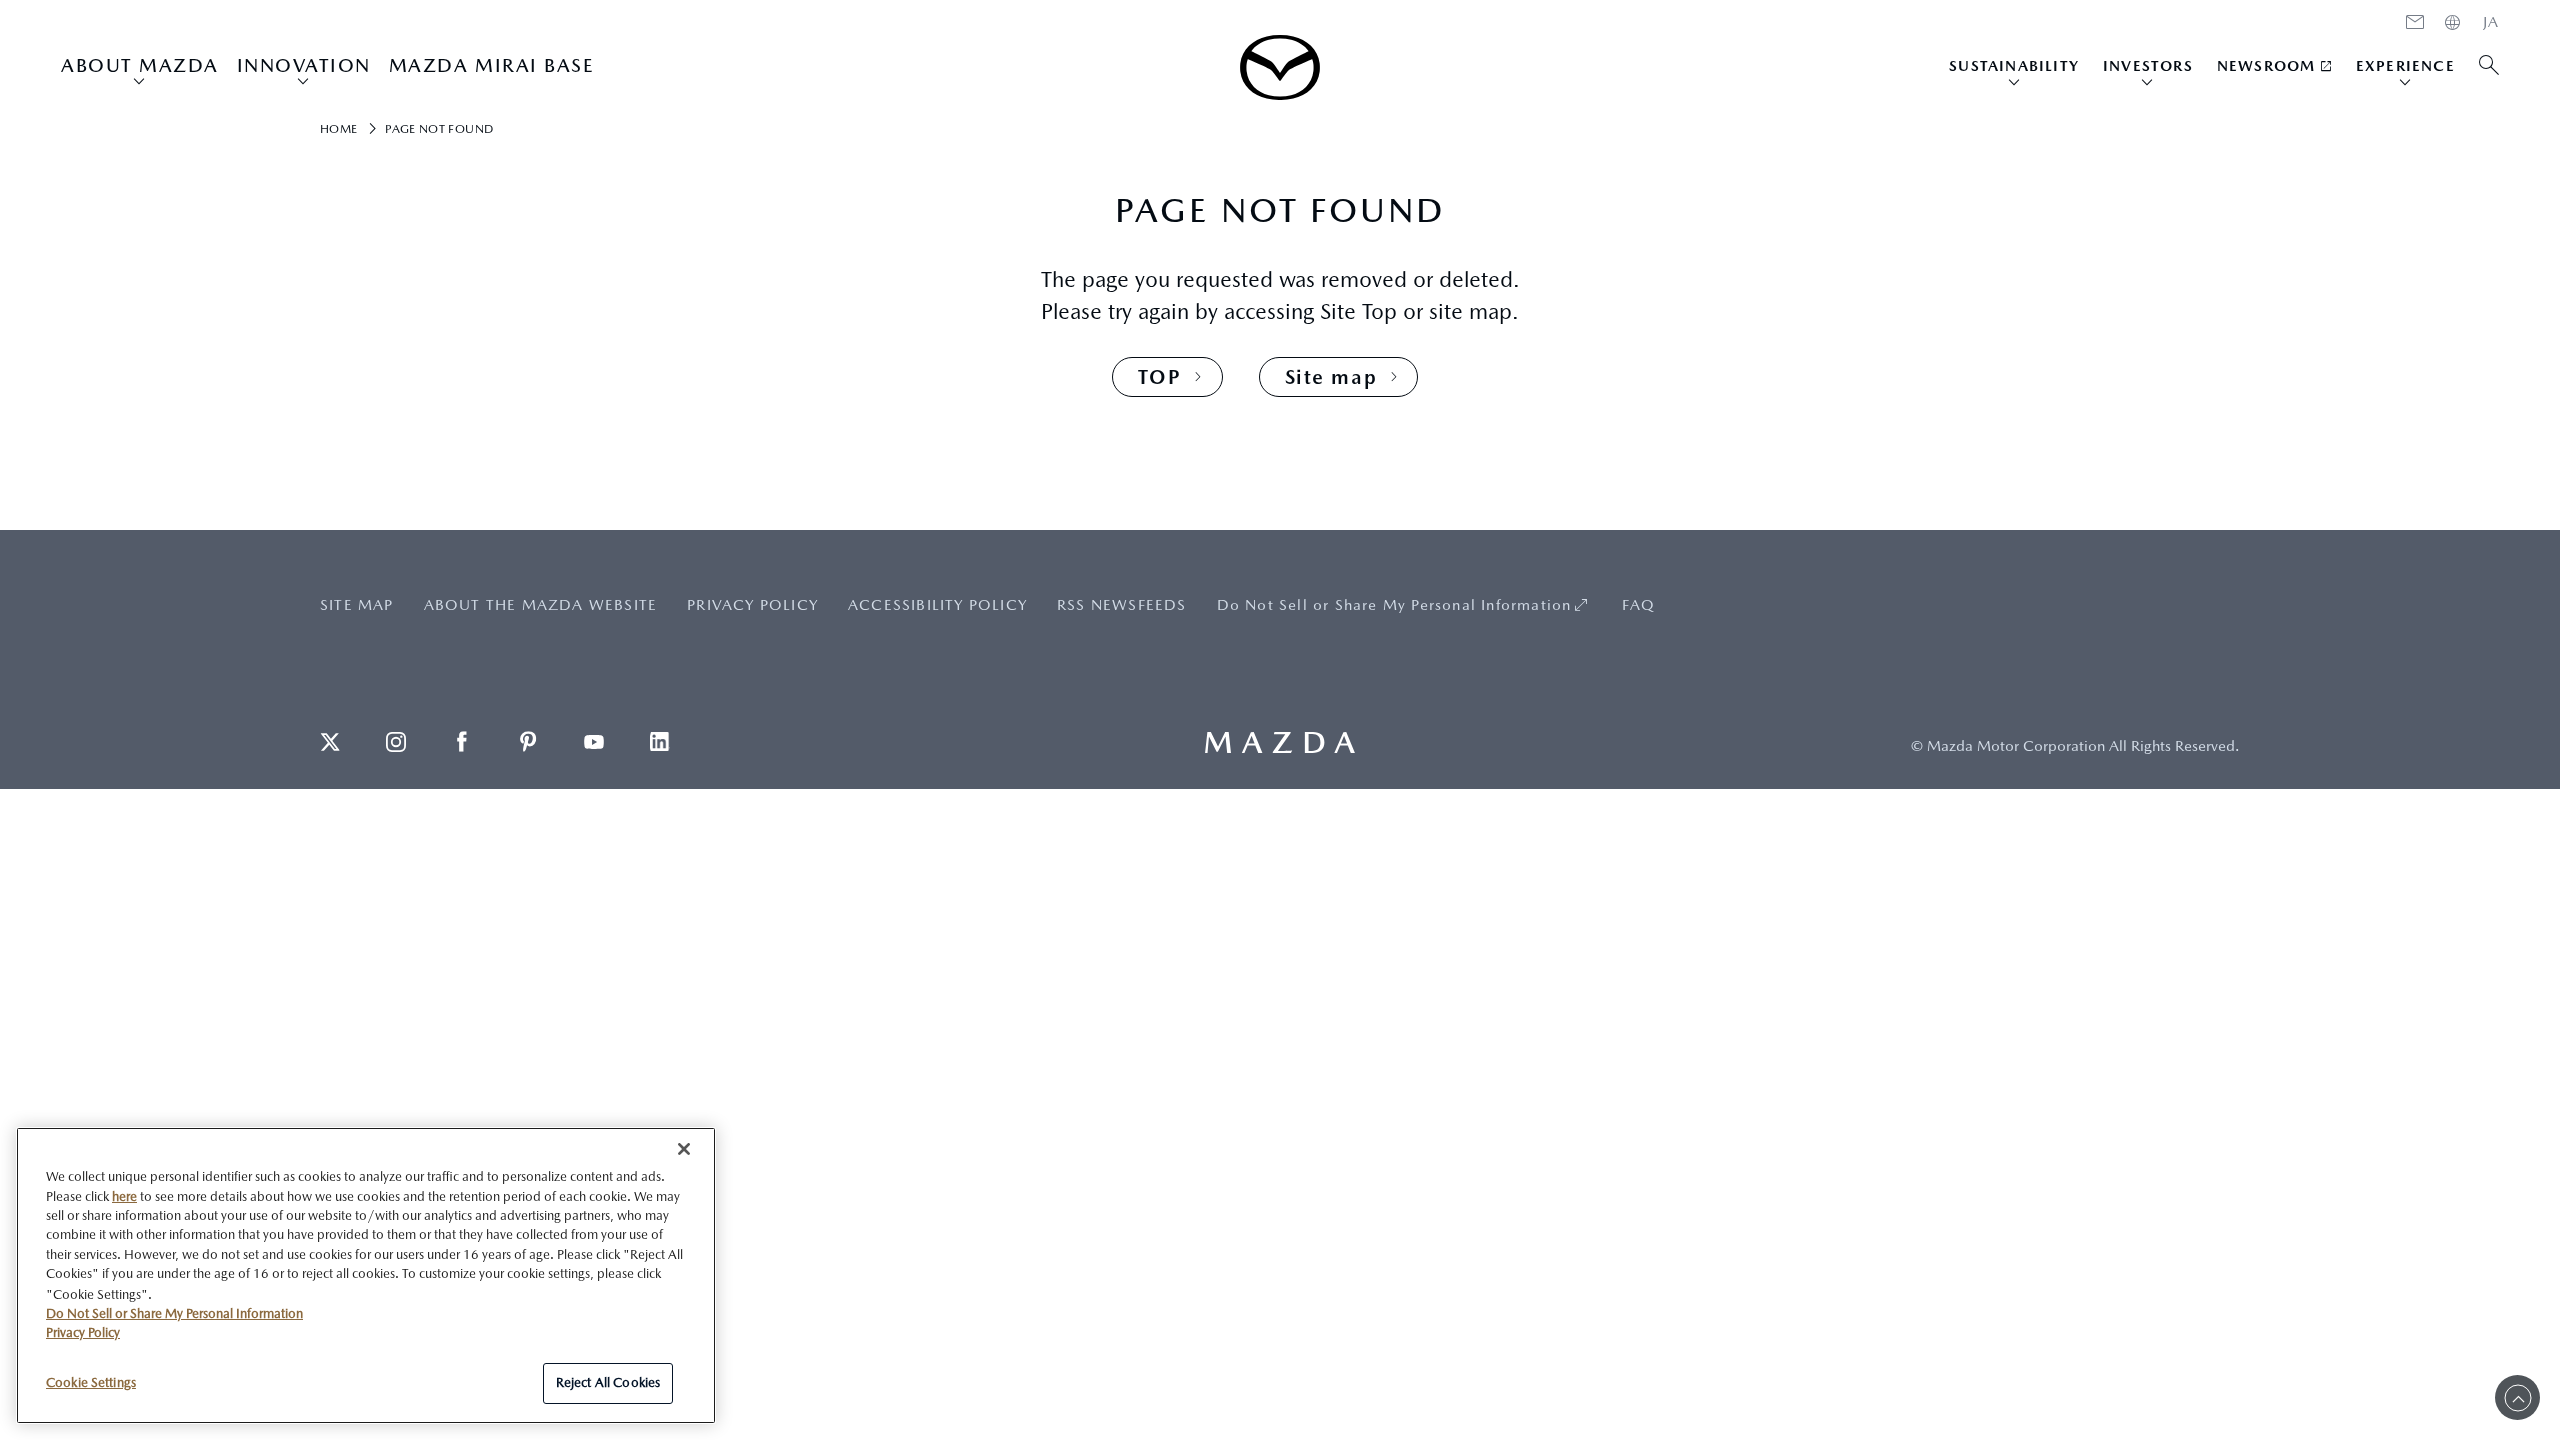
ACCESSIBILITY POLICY (937, 604)
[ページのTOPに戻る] (2517, 1397)
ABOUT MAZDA (140, 65)
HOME (2491, 22)
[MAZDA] (1280, 67)
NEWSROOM (2266, 65)
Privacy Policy (83, 1332)
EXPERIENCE (2405, 65)
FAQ (1639, 604)
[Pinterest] (528, 742)
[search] (2489, 66)
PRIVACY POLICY (752, 604)
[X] (330, 742)
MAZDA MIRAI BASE (491, 65)
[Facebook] (462, 742)
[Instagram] (396, 742)
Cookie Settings (91, 1381)
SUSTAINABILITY (2014, 65)
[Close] (684, 1149)
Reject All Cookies (608, 1382)
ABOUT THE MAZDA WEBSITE (541, 604)
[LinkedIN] (660, 742)
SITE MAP (357, 604)
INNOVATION (304, 65)
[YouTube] (594, 742)
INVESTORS (2148, 65)
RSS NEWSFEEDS (1122, 604)
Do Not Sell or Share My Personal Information (1394, 604)
